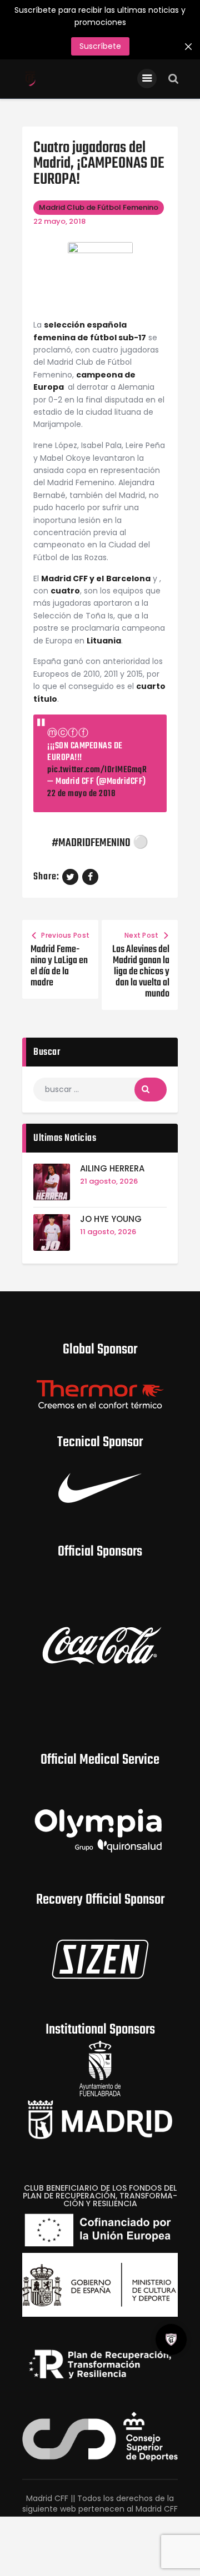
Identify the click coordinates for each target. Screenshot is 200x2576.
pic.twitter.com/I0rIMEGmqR (97, 770)
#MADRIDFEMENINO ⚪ (100, 844)
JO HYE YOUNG (111, 1219)
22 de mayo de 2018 (81, 794)
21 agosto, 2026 (109, 1181)
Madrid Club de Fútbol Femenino (99, 207)
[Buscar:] (100, 1089)
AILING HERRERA (112, 1169)
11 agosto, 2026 (108, 1232)
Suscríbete (100, 46)
